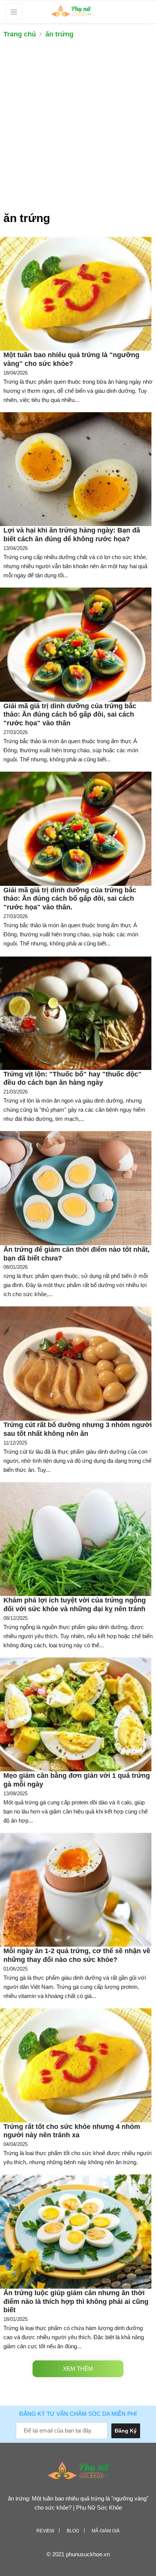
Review (45, 2531)
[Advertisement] (78, 129)
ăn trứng (59, 34)
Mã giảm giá (106, 2531)
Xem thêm (78, 2369)
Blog (73, 2531)
